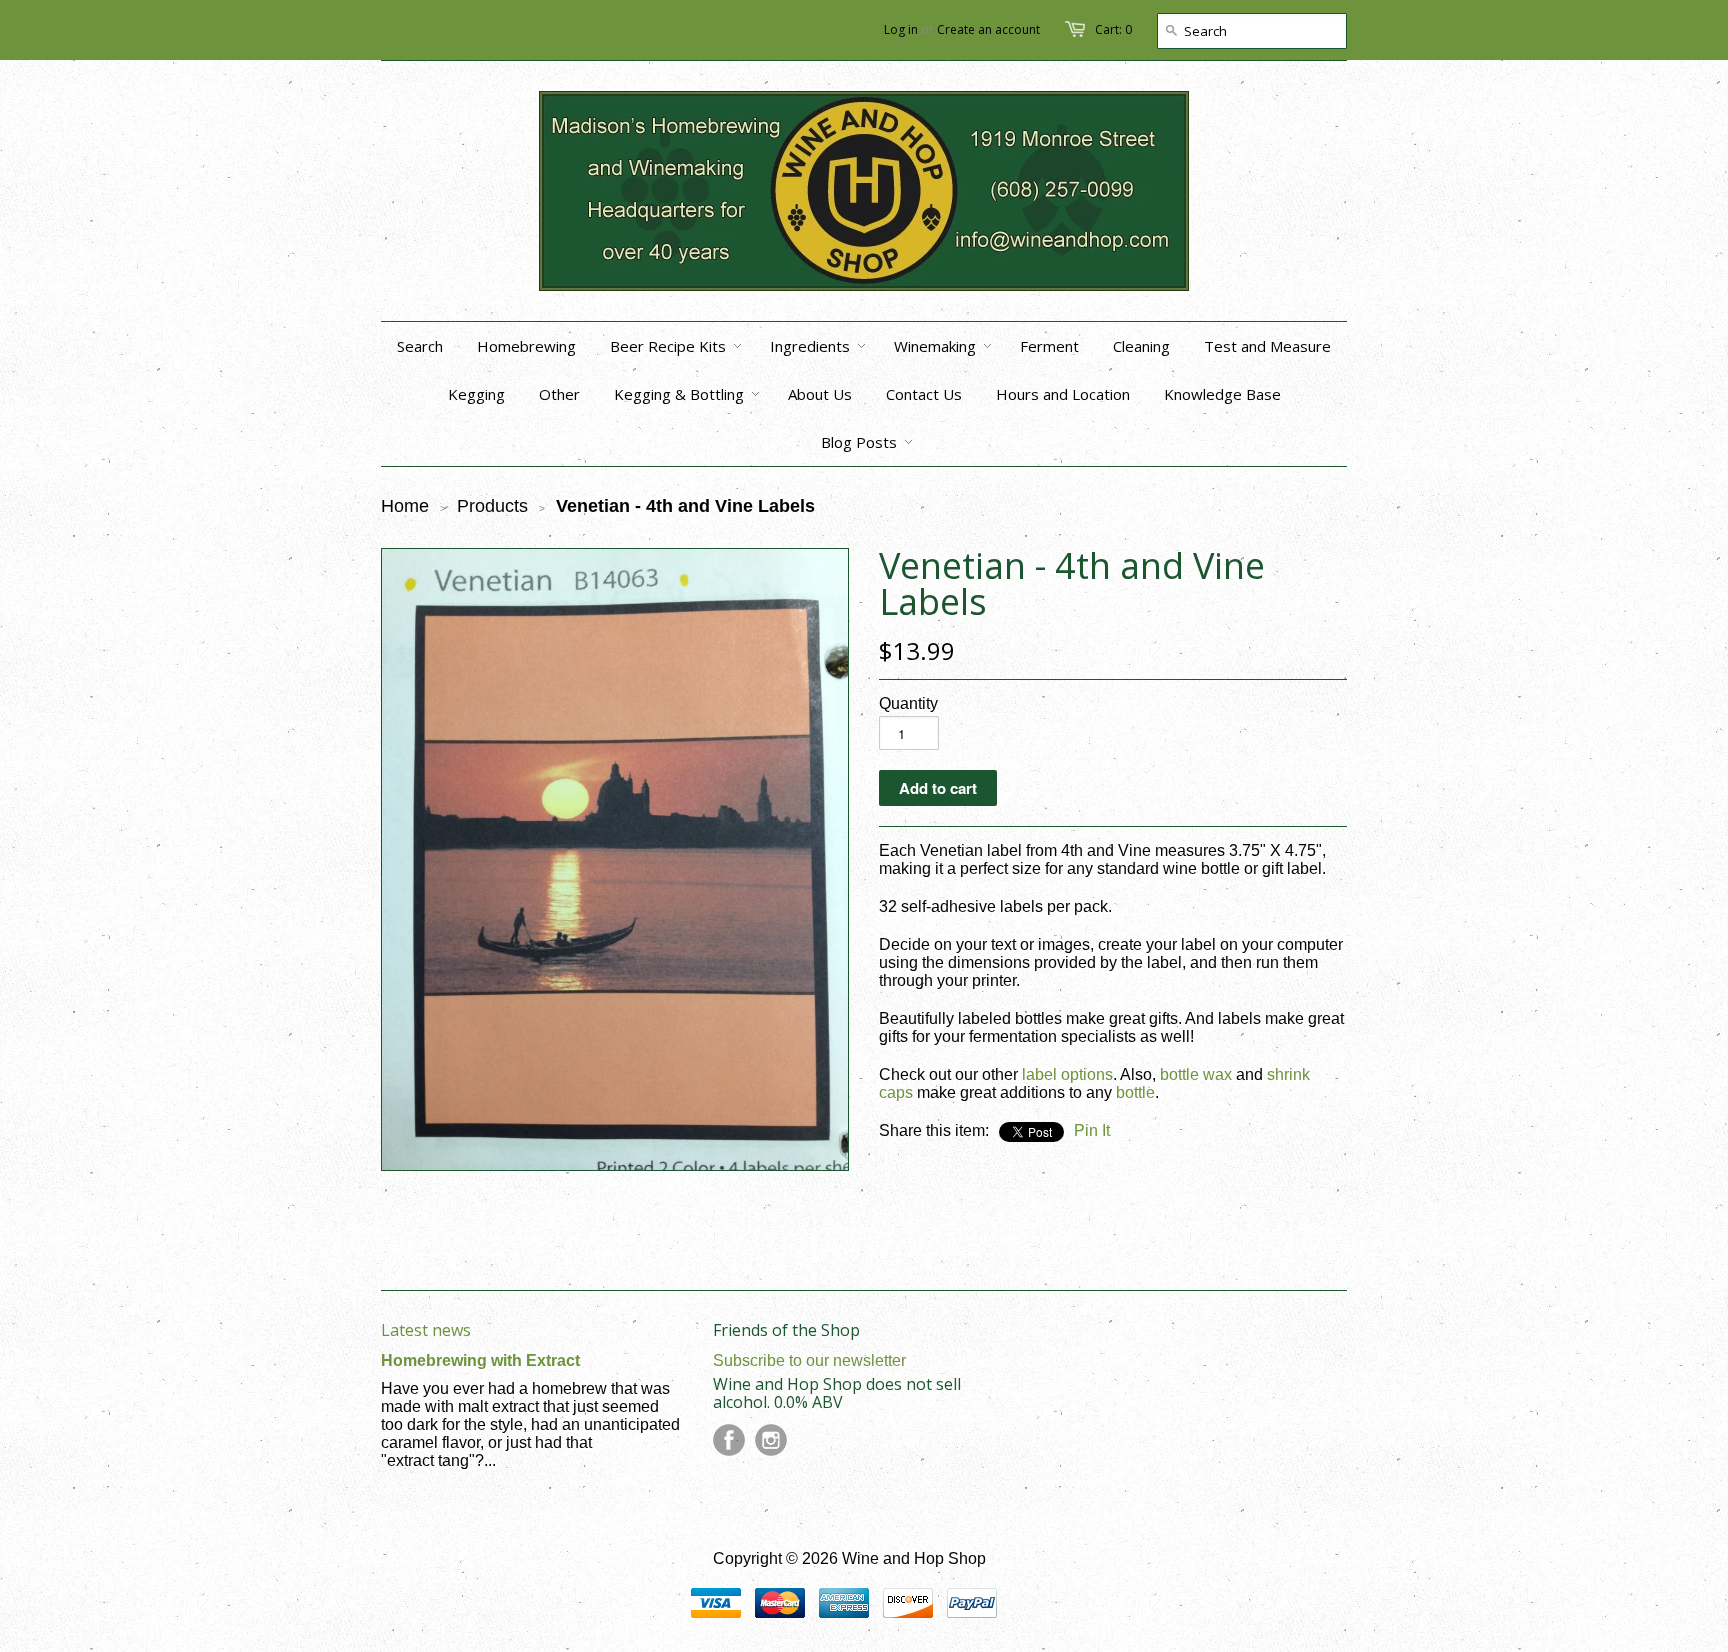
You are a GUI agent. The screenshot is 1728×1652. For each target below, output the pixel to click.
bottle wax (1196, 1074)
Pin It (1092, 1130)
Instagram (771, 1440)
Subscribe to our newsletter (809, 1360)
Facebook (729, 1440)
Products (492, 506)
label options (1067, 1074)
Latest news (426, 1330)
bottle (1135, 1092)
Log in (901, 29)
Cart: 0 (1113, 29)
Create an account (988, 29)
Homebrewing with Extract (480, 1360)
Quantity (908, 703)
